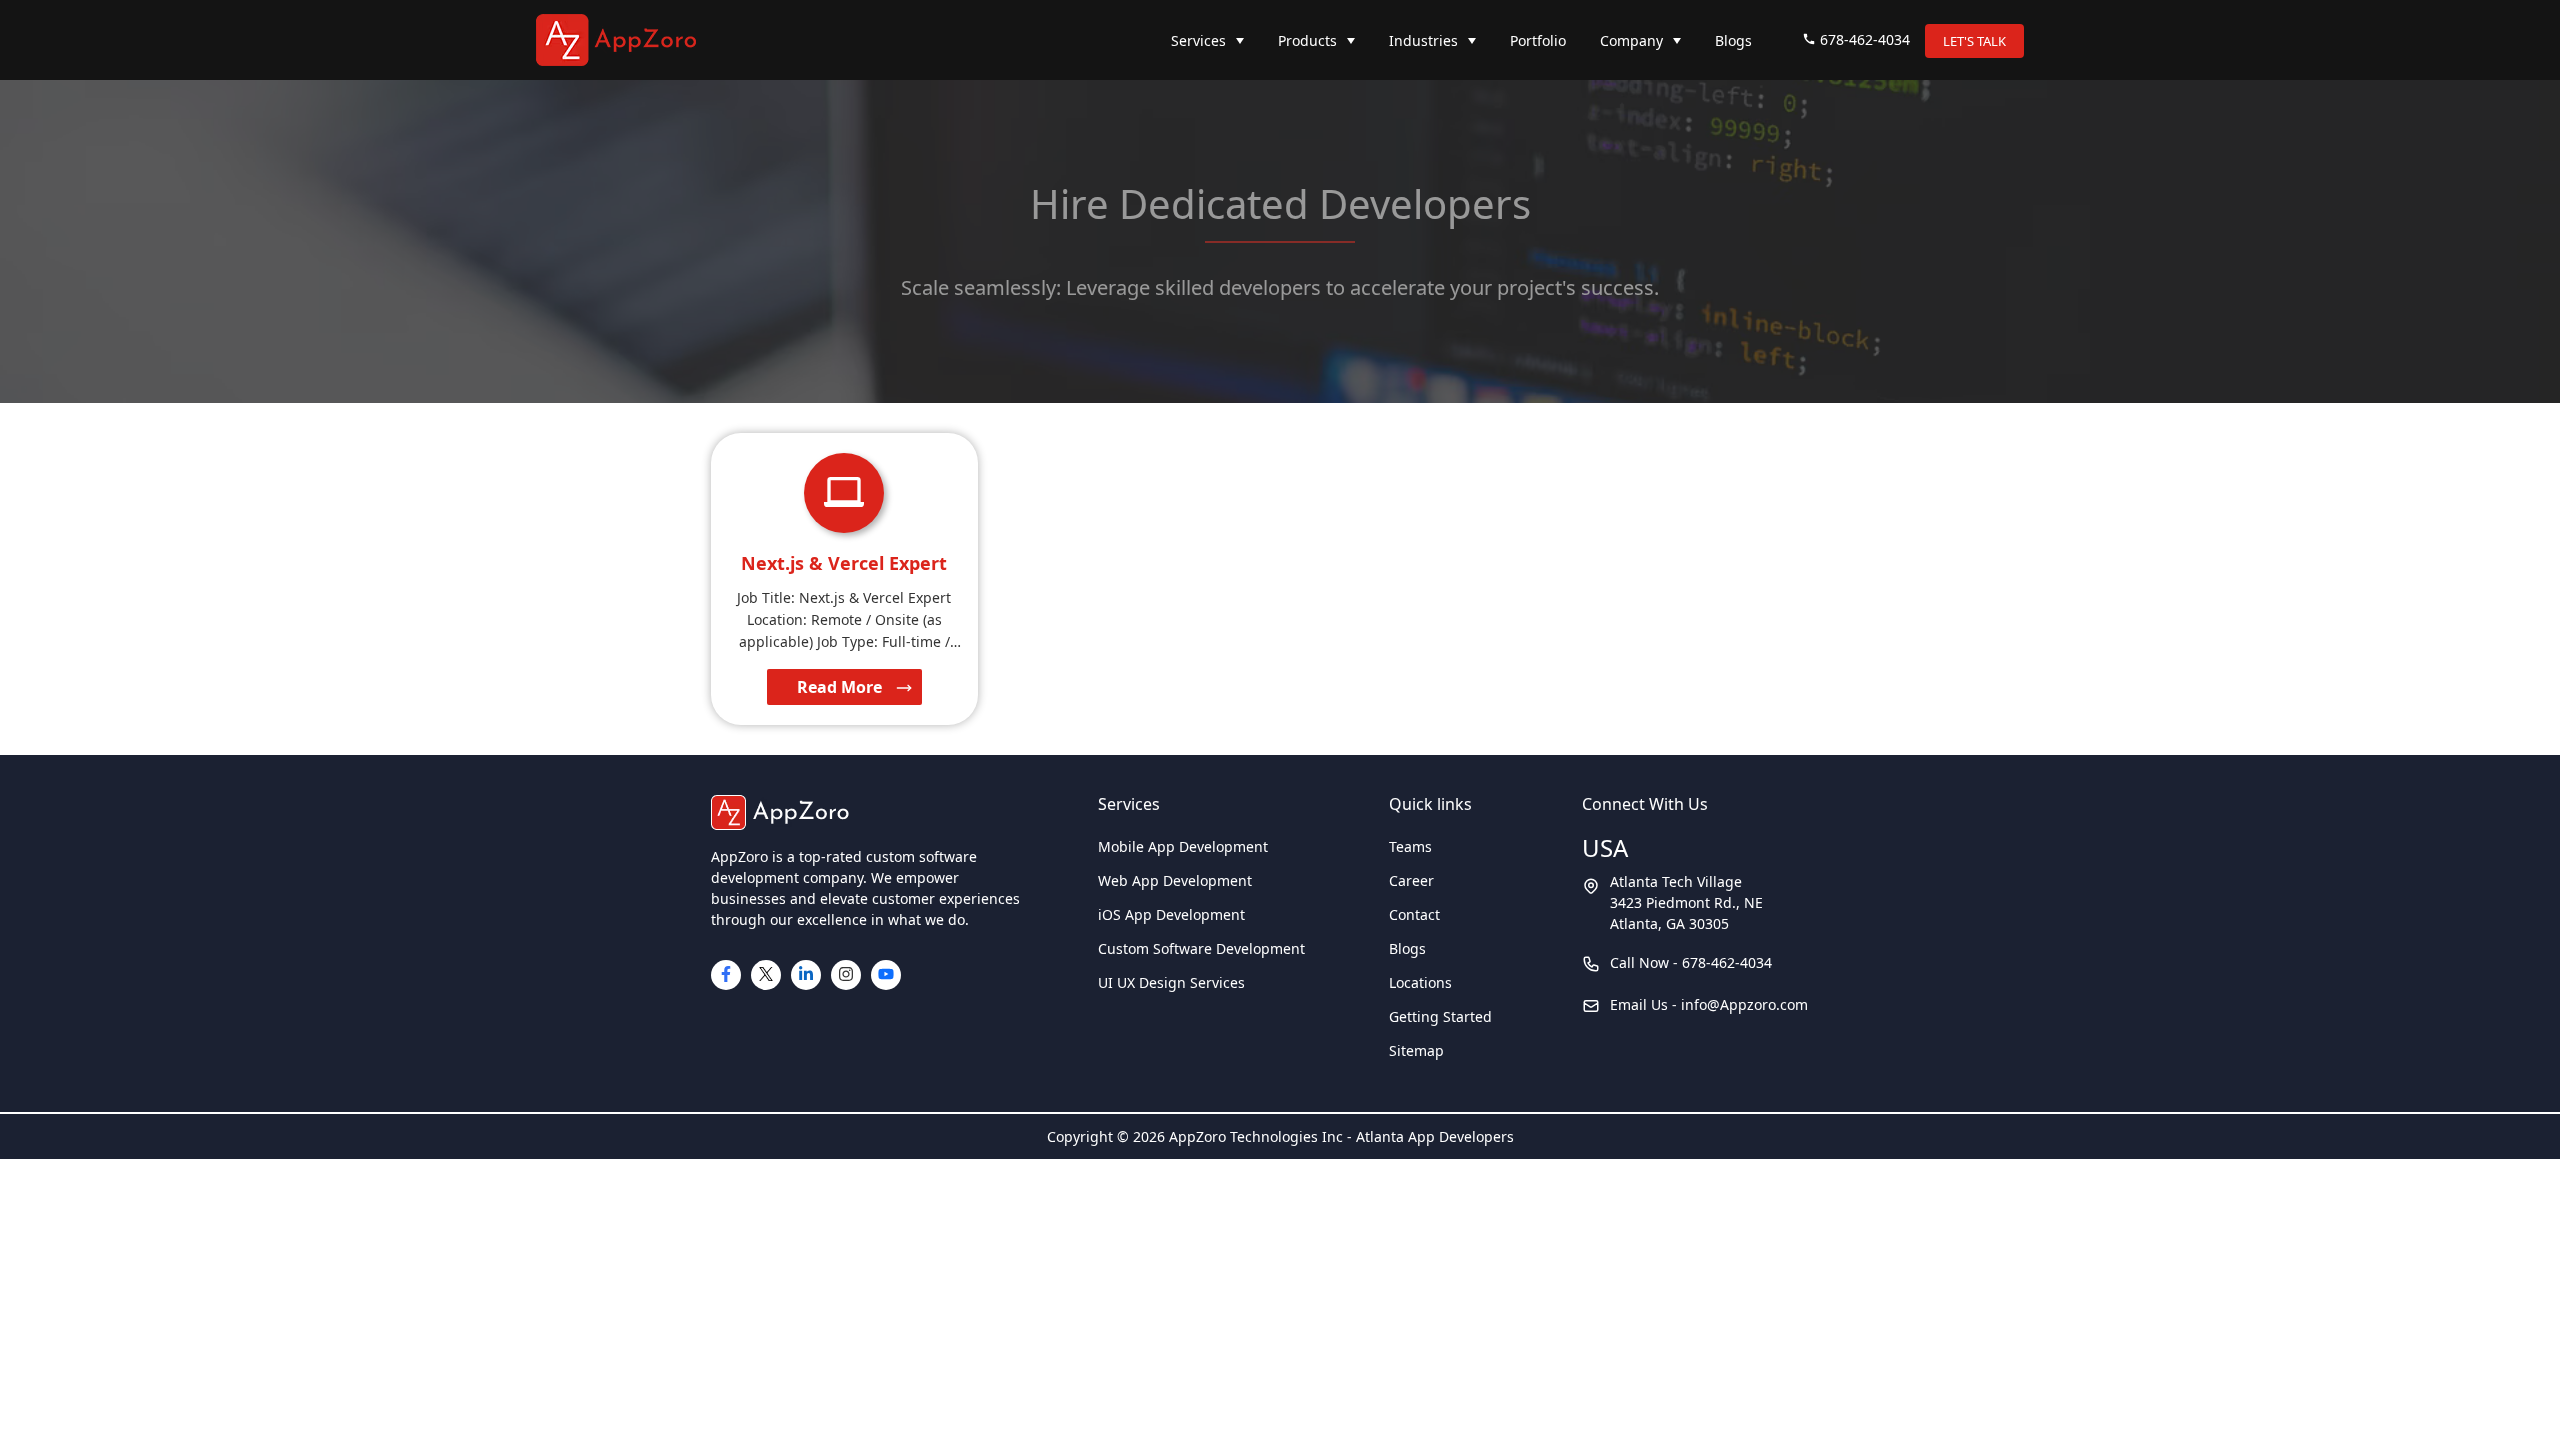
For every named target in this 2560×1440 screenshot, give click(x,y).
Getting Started (1440, 1016)
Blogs (1733, 40)
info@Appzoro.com (1744, 1004)
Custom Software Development (1201, 948)
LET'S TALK (1974, 41)
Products (1307, 40)
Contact (1414, 914)
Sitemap (1416, 1050)
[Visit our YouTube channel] (886, 975)
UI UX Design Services (1171, 982)
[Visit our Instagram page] (846, 975)
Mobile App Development (1183, 846)
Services (1198, 40)
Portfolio (1538, 40)
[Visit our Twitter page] (766, 975)
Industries (1423, 40)
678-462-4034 (1865, 39)
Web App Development (1175, 880)
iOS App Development (1171, 914)
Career (1411, 880)
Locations (1420, 982)
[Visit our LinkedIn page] (806, 975)
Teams (1410, 846)
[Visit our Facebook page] (726, 975)
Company (1631, 40)
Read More (839, 687)
